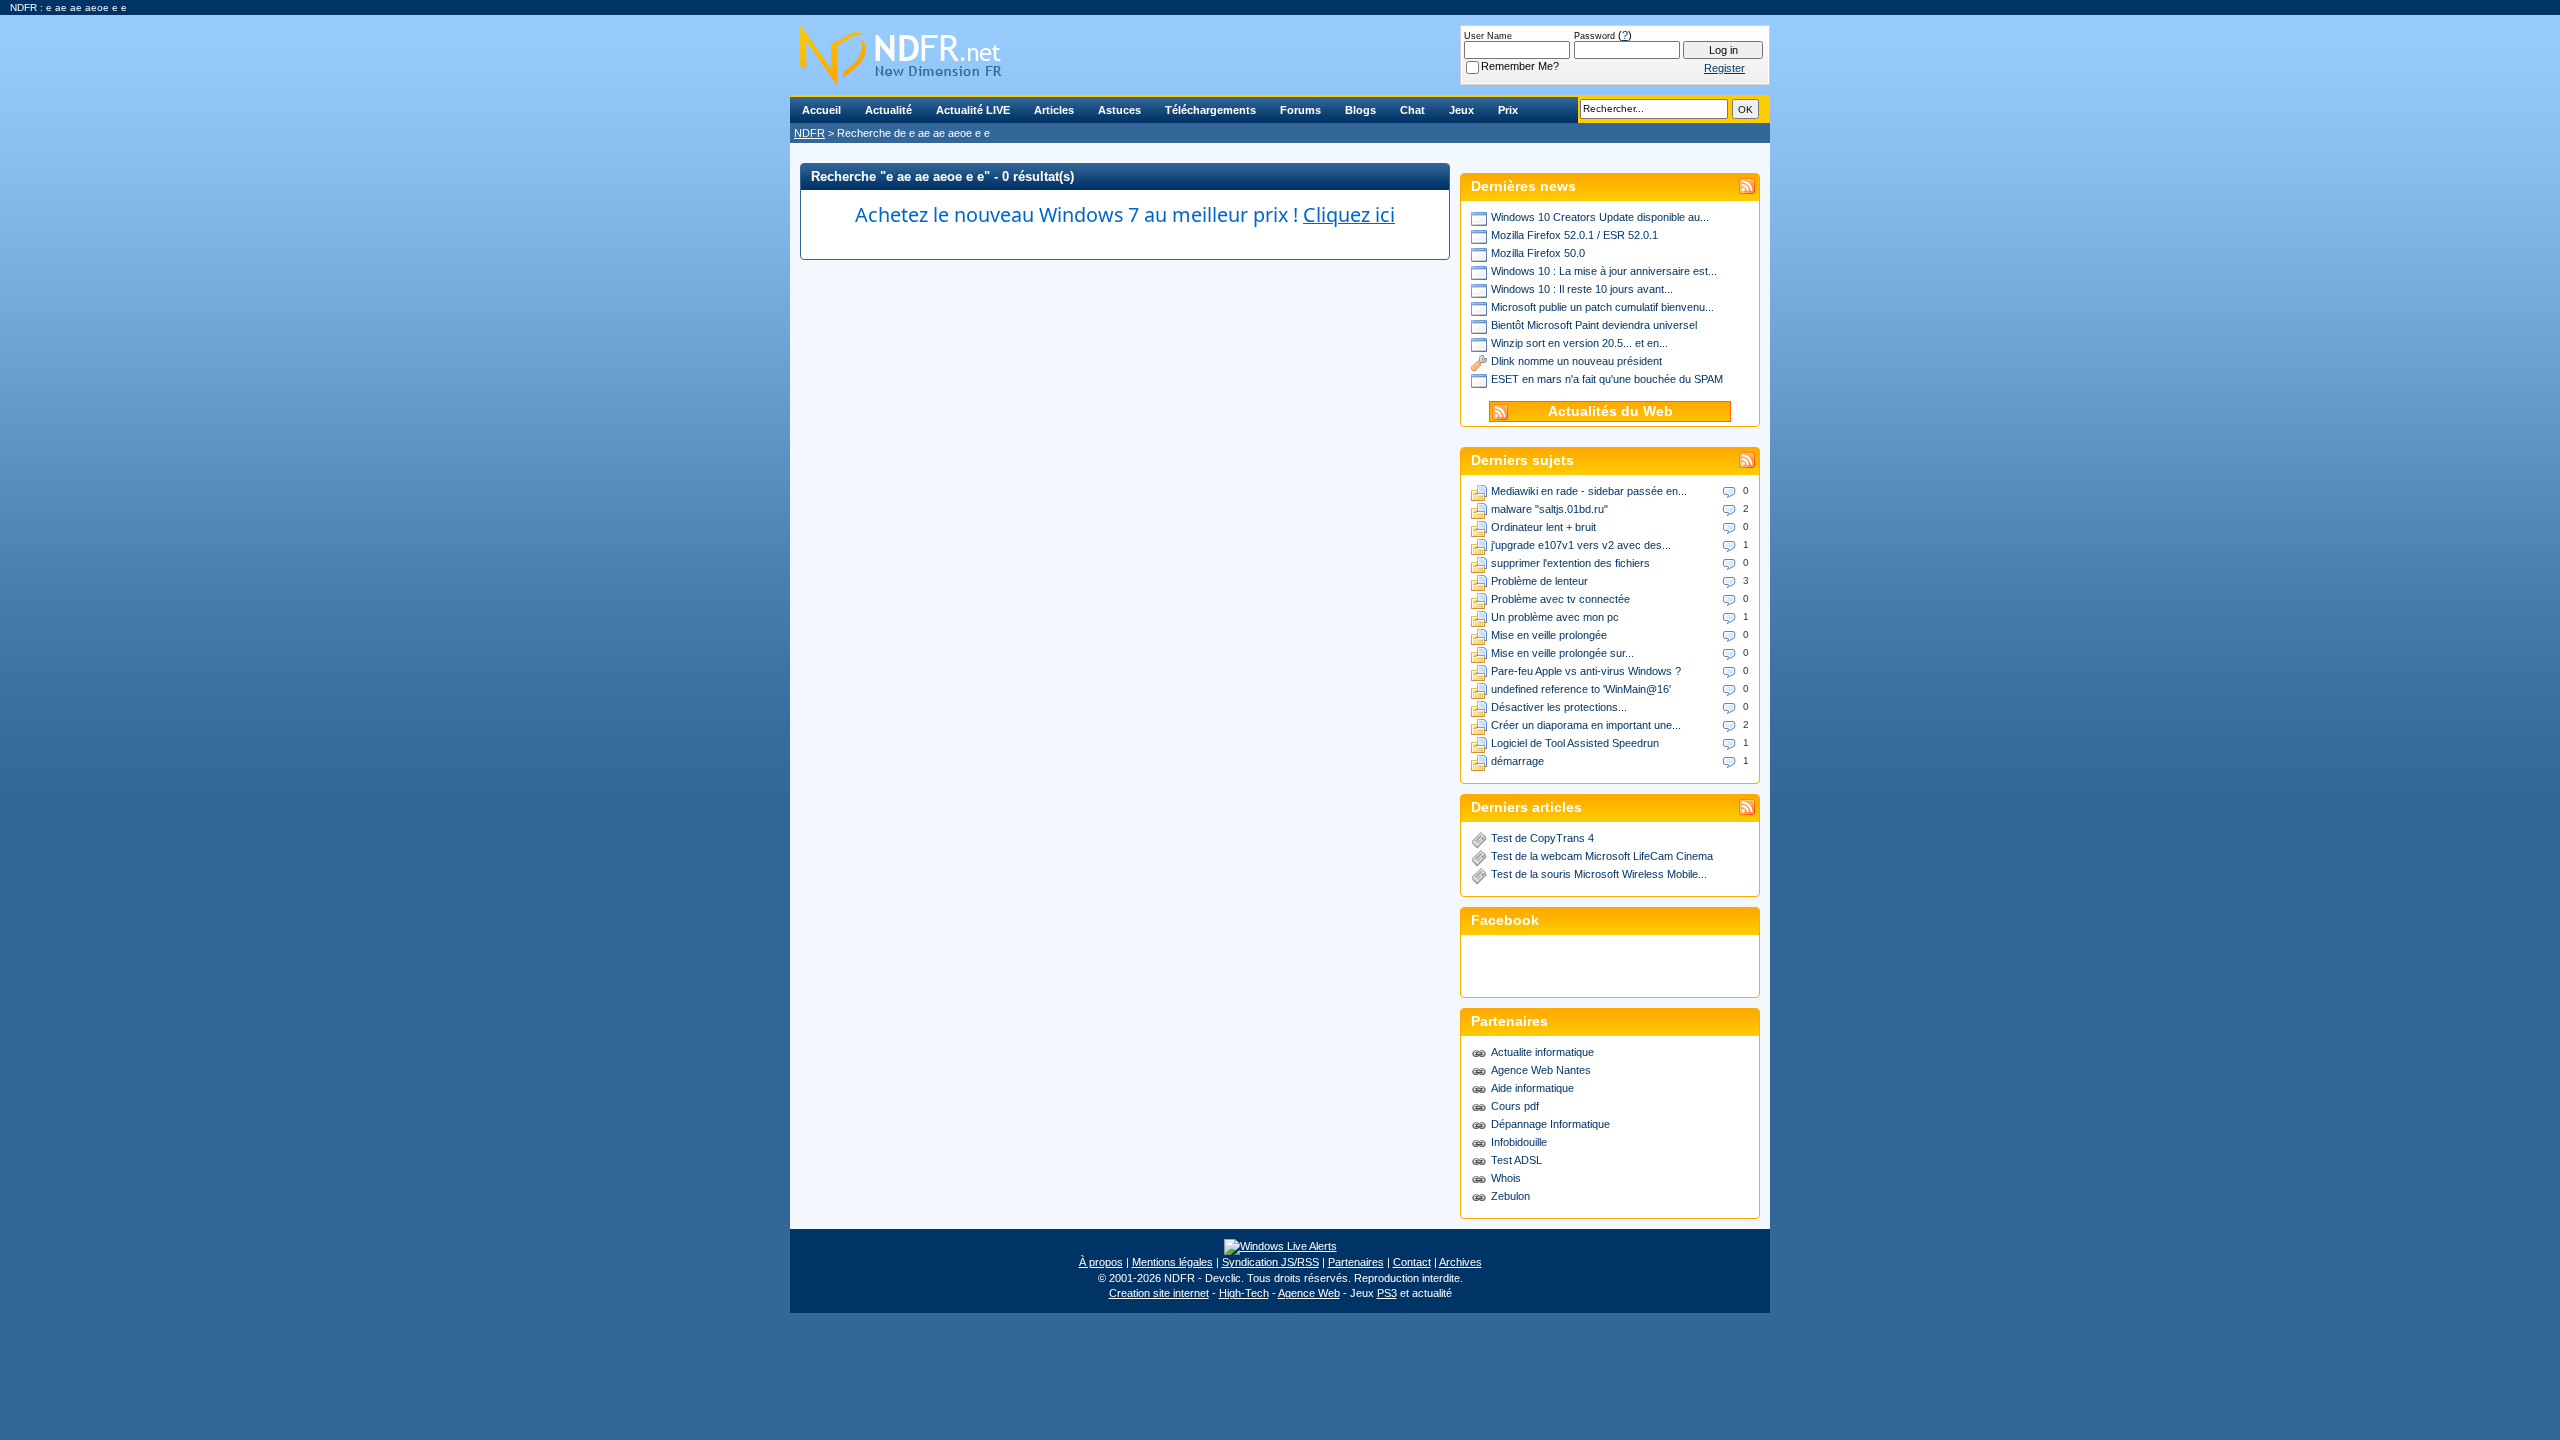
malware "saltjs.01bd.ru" (1549, 509)
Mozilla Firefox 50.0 (1538, 253)
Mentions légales (1172, 1262)
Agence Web (1309, 1293)
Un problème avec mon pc (1555, 617)
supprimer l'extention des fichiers (1570, 563)
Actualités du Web (1610, 411)
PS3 (1387, 1293)
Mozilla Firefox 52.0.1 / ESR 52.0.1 (1574, 235)
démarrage (1517, 761)
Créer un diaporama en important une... (1586, 725)
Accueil (821, 110)
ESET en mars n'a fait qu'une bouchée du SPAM (1607, 379)
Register (1724, 68)
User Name (1488, 36)
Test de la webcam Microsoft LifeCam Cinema (1602, 856)
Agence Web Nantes (1541, 1070)
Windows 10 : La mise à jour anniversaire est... (1604, 271)
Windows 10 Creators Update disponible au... (1600, 217)
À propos (1101, 1262)
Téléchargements (1210, 110)
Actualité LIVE (973, 110)
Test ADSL (1516, 1160)
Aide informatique (1532, 1088)
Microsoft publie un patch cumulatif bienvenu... (1602, 307)
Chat (1412, 110)
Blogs (1360, 110)
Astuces (1119, 110)
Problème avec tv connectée (1560, 599)
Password (1594, 36)
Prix (1508, 110)
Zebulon (1510, 1196)
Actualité (888, 110)
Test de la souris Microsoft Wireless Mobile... (1599, 874)
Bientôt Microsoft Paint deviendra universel (1594, 325)
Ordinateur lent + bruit (1543, 527)
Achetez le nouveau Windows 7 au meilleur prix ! (1125, 214)
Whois (1506, 1178)
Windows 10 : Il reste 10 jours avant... (1582, 289)
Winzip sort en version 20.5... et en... (1579, 343)
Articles (1054, 110)
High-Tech (1244, 1293)
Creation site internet (1159, 1293)
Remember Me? (1520, 66)
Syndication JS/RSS (1270, 1262)
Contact (1412, 1262)
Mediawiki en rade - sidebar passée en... (1589, 491)
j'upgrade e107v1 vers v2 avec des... (1581, 545)
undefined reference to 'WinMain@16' (1581, 689)
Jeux (1461, 110)
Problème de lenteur (1539, 581)
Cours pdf (1515, 1106)
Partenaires (1356, 1262)
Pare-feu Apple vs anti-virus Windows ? (1586, 671)
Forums (1300, 110)
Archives (1460, 1262)
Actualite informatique (1542, 1052)
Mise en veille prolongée (1549, 635)
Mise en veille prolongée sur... (1562, 653)
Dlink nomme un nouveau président (1576, 361)
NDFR (809, 133)
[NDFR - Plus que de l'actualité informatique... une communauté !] (1280, 55)
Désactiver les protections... (1559, 707)
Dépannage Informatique (1550, 1124)
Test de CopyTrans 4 (1542, 838)
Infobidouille (1519, 1142)
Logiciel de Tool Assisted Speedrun (1575, 743)
